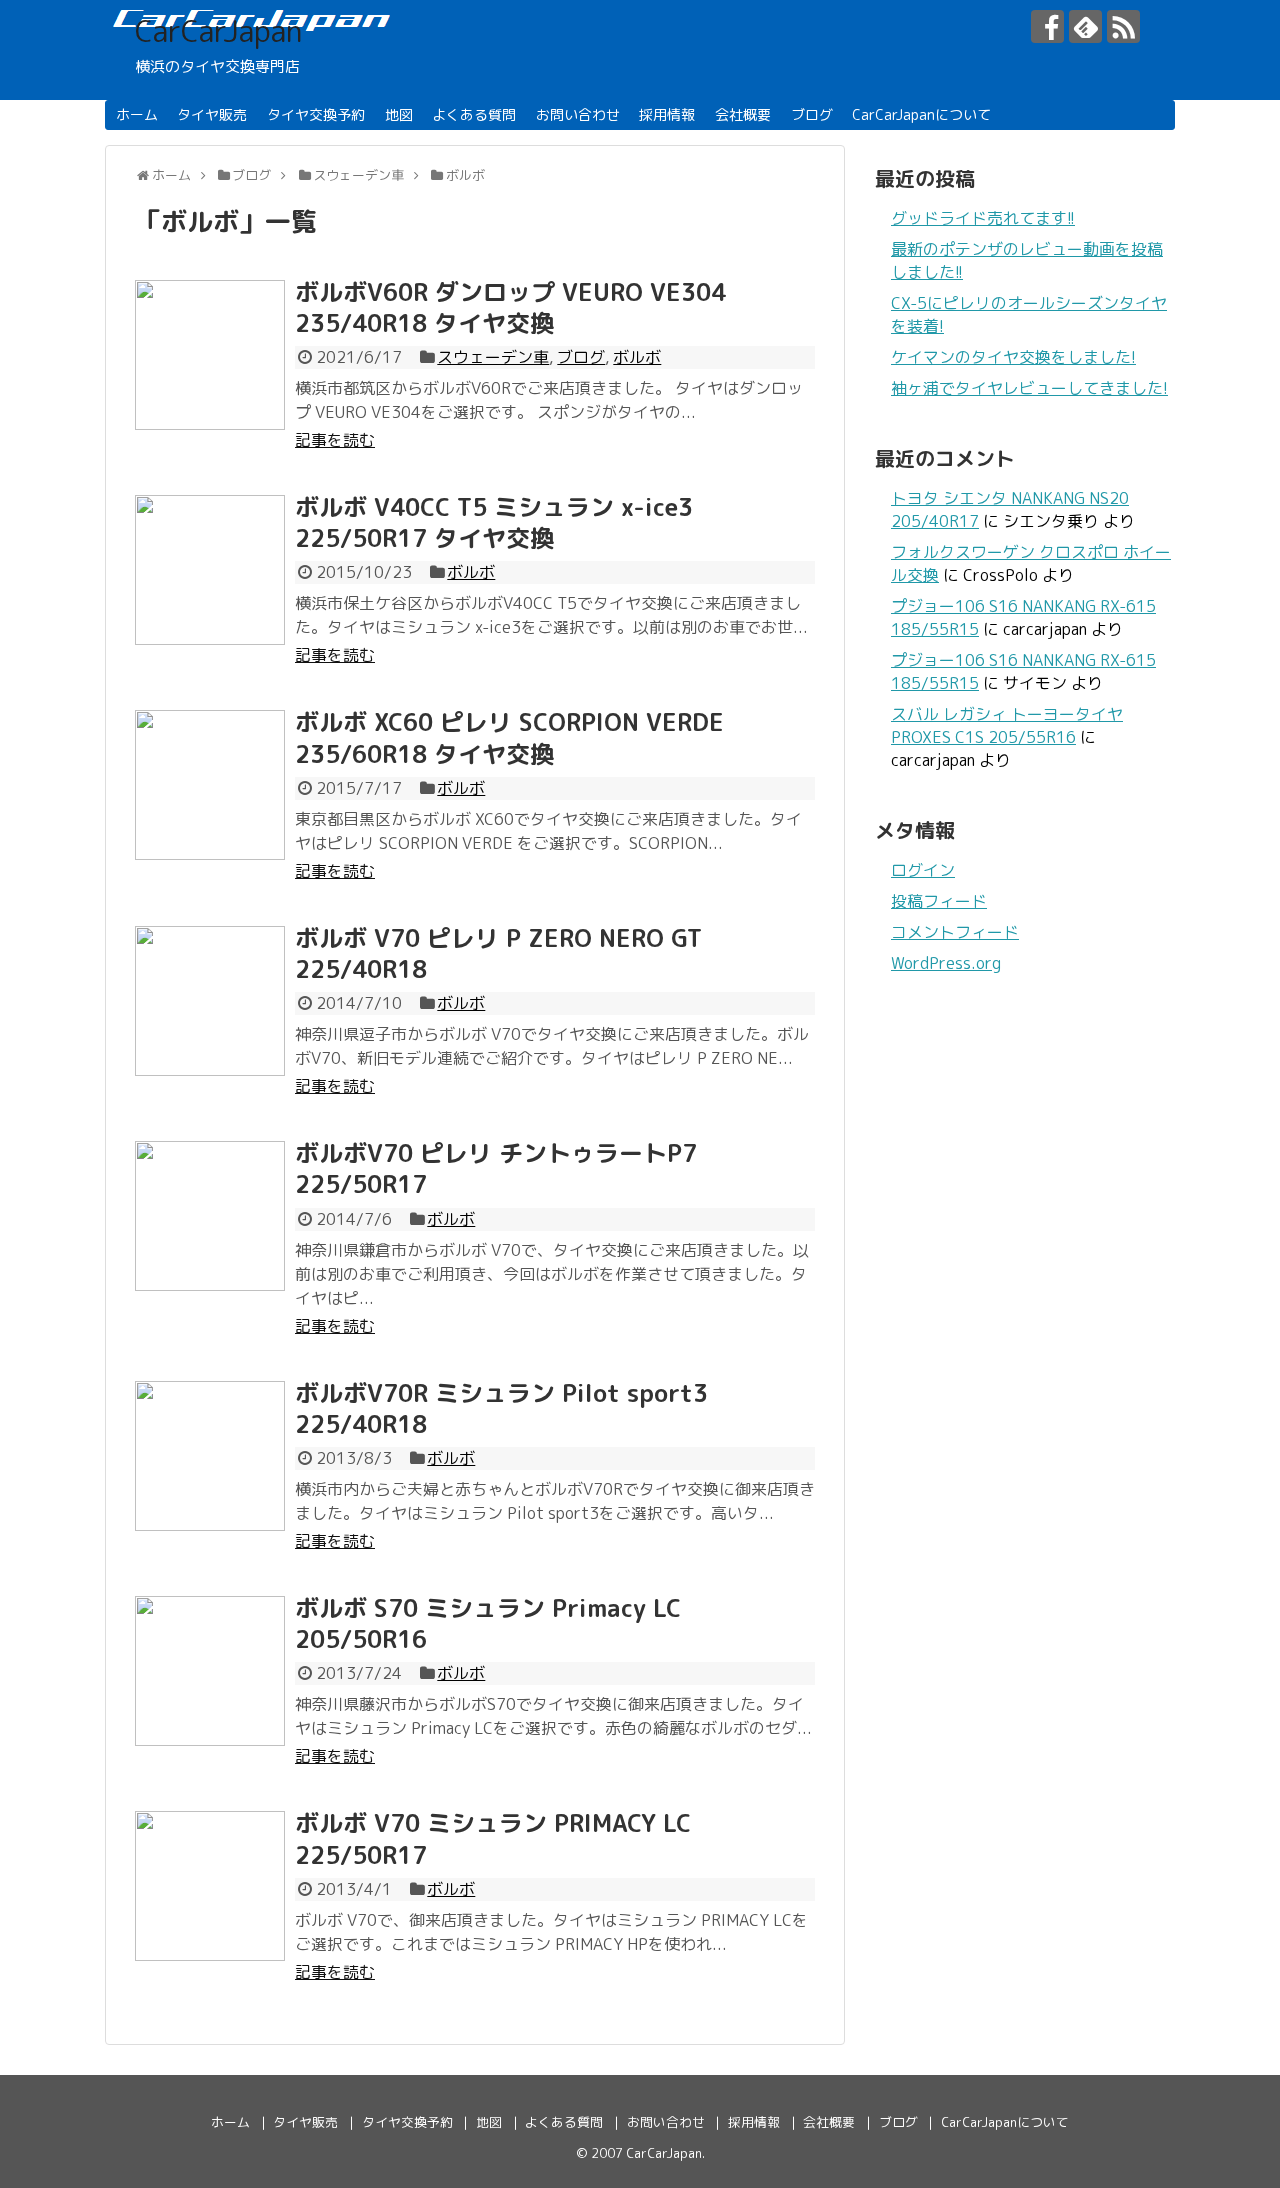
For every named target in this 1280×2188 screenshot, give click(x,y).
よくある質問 (474, 114)
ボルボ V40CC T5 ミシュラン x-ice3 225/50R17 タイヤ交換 (494, 522)
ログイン (923, 870)
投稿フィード (939, 901)
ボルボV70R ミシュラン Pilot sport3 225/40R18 (501, 1408)
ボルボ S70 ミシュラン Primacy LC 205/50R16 (488, 1623)
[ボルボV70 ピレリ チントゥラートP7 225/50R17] (210, 1216)
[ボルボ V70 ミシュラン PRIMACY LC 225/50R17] (210, 1886)
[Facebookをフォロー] (1047, 26)
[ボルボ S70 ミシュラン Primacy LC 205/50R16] (210, 1671)
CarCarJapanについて (921, 114)
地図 (399, 114)
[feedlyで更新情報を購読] (1085, 26)
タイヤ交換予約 (316, 114)
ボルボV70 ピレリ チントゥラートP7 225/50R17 (496, 1168)
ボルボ (637, 357)
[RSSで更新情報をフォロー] (1123, 26)
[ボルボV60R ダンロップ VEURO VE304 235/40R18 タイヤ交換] (210, 355)
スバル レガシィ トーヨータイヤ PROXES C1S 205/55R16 (1007, 725)
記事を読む (335, 440)
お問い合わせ (578, 114)
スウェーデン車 (493, 357)
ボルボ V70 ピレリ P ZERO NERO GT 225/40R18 (498, 953)
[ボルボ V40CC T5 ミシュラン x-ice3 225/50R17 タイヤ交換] (210, 570)
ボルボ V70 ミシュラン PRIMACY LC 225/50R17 (493, 1838)
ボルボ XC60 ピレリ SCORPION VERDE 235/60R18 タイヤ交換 (509, 737)
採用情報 (667, 114)
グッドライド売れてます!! (983, 218)
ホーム (137, 114)
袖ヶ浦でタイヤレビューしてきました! (1029, 388)
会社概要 (743, 114)
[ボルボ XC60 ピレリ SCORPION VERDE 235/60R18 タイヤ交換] (210, 785)
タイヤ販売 (212, 114)
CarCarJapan (218, 31)
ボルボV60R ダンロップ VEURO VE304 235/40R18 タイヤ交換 (510, 307)
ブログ (812, 114)
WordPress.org (946, 963)
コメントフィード (955, 932)
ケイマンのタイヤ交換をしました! (1013, 357)
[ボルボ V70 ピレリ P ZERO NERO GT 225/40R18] (210, 1001)
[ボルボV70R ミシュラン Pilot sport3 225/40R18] (210, 1456)
